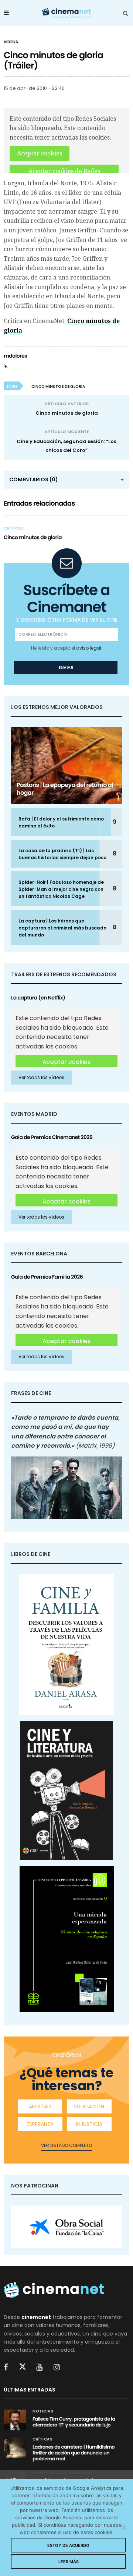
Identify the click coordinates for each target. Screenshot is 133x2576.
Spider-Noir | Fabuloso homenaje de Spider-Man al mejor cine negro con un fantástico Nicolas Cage (61, 889)
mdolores (15, 356)
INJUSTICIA (89, 2124)
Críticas (14, 528)
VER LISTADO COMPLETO (66, 2145)
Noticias (43, 2411)
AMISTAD (40, 2106)
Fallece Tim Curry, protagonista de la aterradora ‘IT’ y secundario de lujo (74, 2422)
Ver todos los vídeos (41, 1077)
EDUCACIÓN (89, 2106)
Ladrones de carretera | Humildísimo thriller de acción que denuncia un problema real (74, 2453)
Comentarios (34, 479)
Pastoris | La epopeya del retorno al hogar (65, 789)
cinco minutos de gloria (58, 386)
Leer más (69, 2562)
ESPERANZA (40, 2124)
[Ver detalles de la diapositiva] (66, 2227)
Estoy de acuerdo (68, 2545)
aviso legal (89, 648)
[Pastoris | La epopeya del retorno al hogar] (66, 766)
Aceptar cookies (40, 153)
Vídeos (11, 42)
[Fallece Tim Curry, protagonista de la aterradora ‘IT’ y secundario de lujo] (15, 2420)
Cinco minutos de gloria (67, 413)
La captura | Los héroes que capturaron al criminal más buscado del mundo (62, 928)
